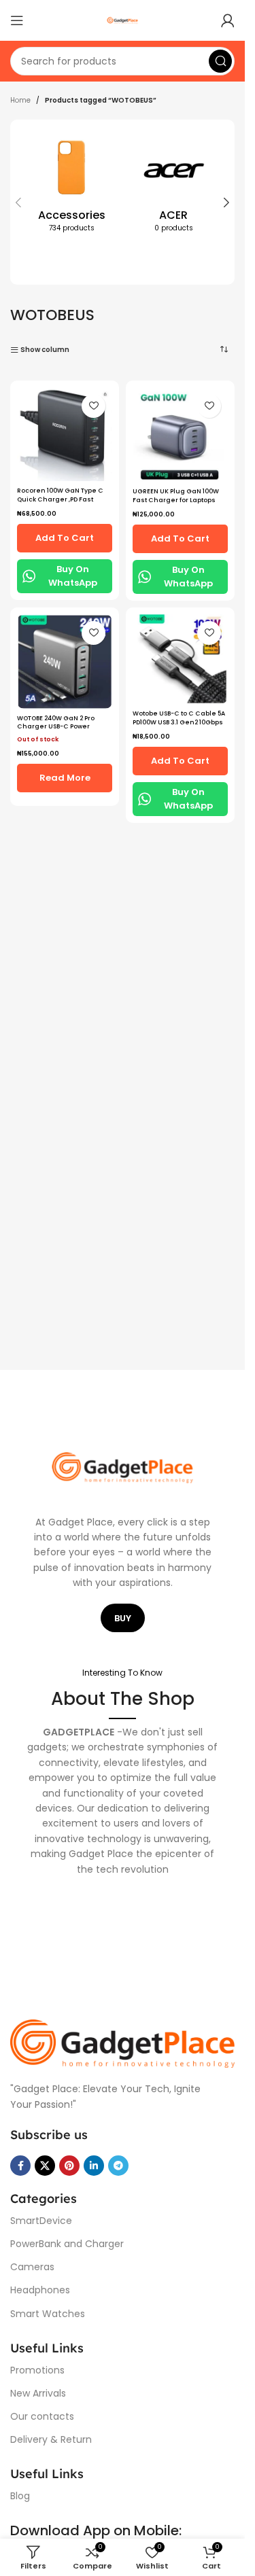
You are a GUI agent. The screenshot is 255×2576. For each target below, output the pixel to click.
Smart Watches (48, 2314)
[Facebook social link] (20, 2166)
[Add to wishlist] (93, 406)
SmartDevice (41, 2221)
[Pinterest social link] (69, 2166)
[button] (18, 202)
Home (20, 100)
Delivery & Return (51, 2439)
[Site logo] (122, 20)
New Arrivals (38, 2393)
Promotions (37, 2370)
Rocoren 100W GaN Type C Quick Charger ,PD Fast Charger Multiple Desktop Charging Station (61, 504)
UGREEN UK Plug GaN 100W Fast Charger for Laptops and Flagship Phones (176, 500)
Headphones (40, 2290)
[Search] (220, 61)
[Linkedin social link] (94, 2166)
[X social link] (45, 2166)
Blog (20, 2496)
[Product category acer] (173, 187)
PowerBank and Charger (67, 2244)
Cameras (32, 2267)
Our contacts (42, 2416)
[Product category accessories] (71, 187)
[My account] (228, 20)
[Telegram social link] (118, 2166)
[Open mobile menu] (17, 20)
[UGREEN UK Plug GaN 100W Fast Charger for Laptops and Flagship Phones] (180, 435)
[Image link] (122, 2043)
